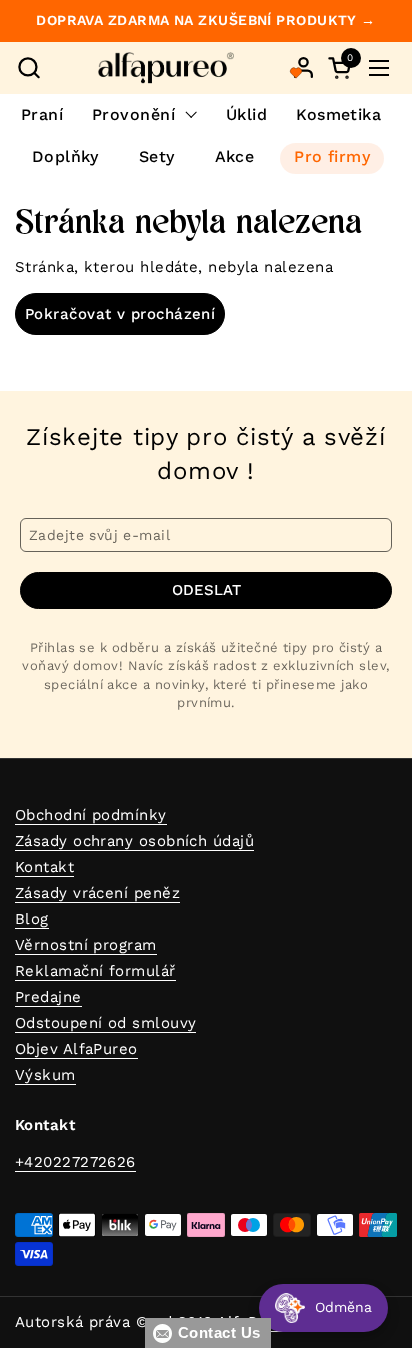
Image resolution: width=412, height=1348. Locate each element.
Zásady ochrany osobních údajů (134, 841)
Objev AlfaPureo (76, 1049)
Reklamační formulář (95, 971)
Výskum (45, 1075)
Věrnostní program (86, 945)
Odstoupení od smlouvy (105, 1023)
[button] (28, 67)
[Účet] (303, 67)
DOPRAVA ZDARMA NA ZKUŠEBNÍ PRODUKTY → (206, 20)
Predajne (48, 997)
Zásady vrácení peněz (97, 893)
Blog (32, 919)
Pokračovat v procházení (120, 314)
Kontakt (44, 867)
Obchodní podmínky (91, 815)
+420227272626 (75, 1162)
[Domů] (166, 68)
